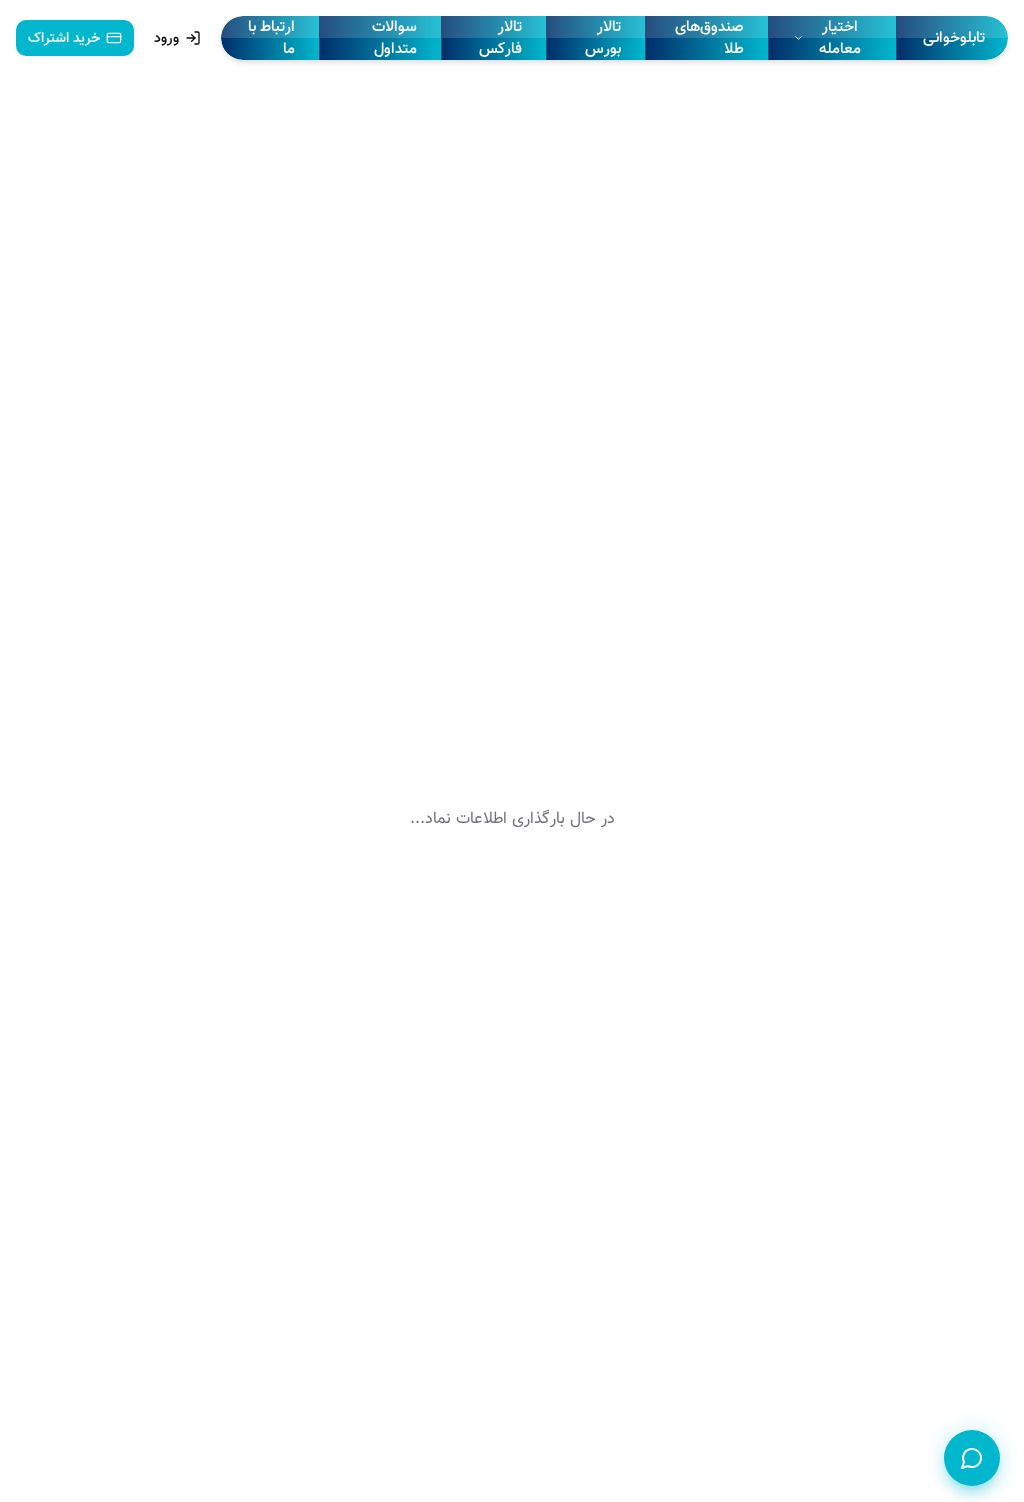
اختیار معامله (840, 38)
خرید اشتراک (64, 38)
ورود (166, 38)
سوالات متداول (394, 38)
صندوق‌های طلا (709, 38)
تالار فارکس (500, 38)
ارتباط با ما (271, 38)
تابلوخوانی (954, 37)
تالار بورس (603, 38)
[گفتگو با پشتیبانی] (972, 1458)
